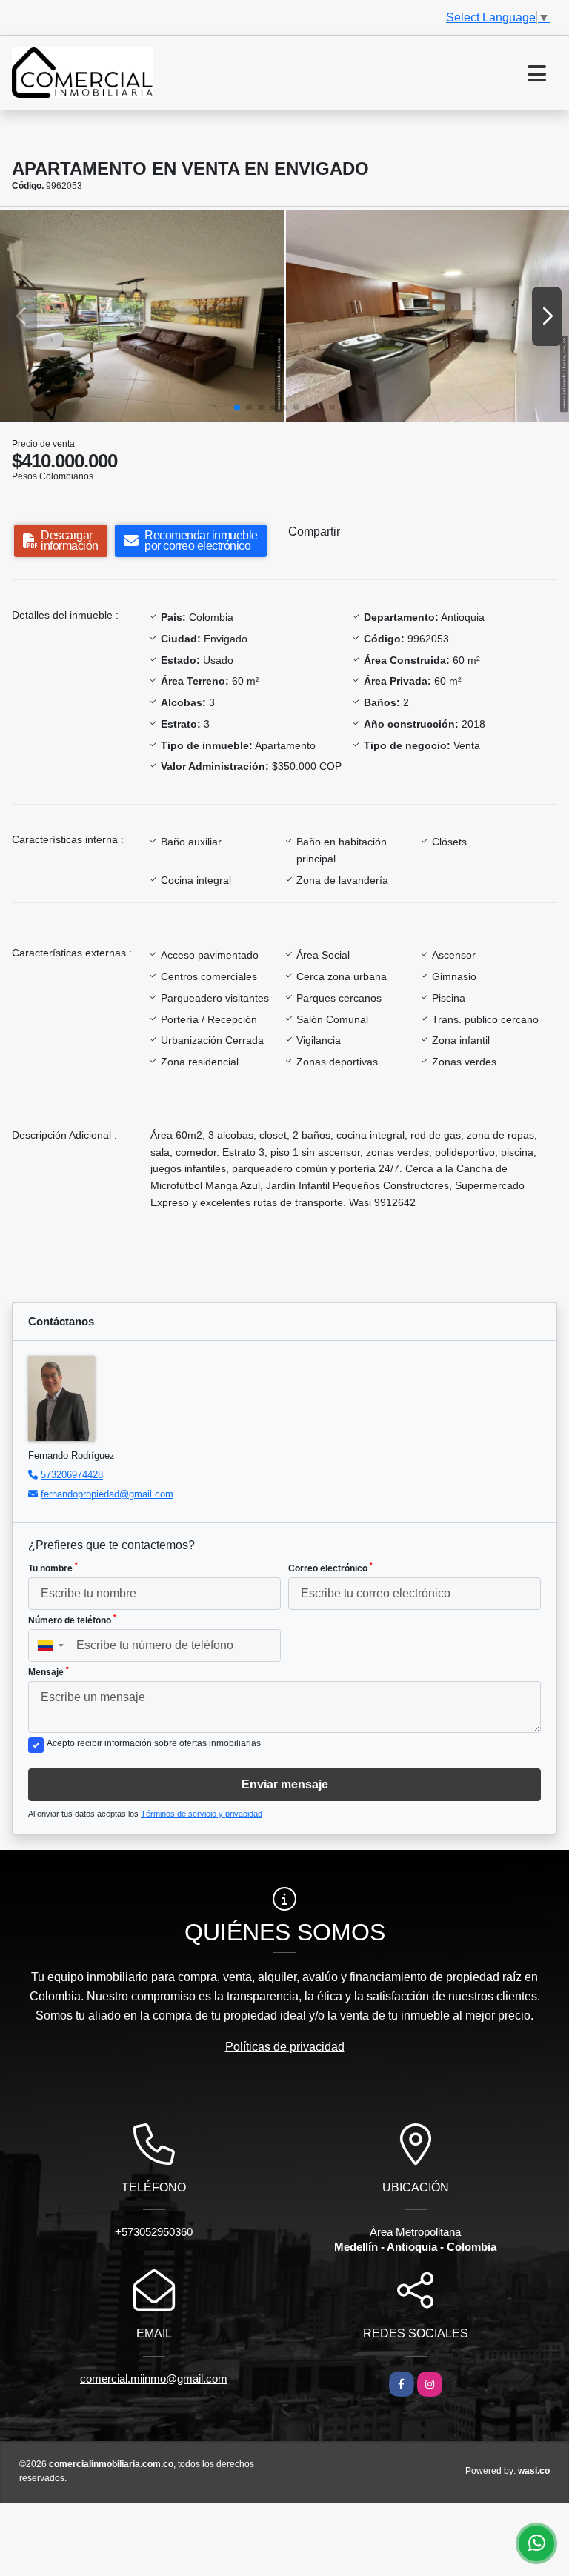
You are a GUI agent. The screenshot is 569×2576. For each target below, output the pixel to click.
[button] (237, 407)
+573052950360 (154, 2232)
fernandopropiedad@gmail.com (107, 1494)
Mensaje (49, 1671)
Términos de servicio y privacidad (202, 1814)
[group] (142, 316)
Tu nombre (53, 1568)
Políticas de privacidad (285, 2047)
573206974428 (72, 1475)
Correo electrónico (330, 1568)
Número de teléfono (72, 1620)
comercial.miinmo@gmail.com (154, 2379)
